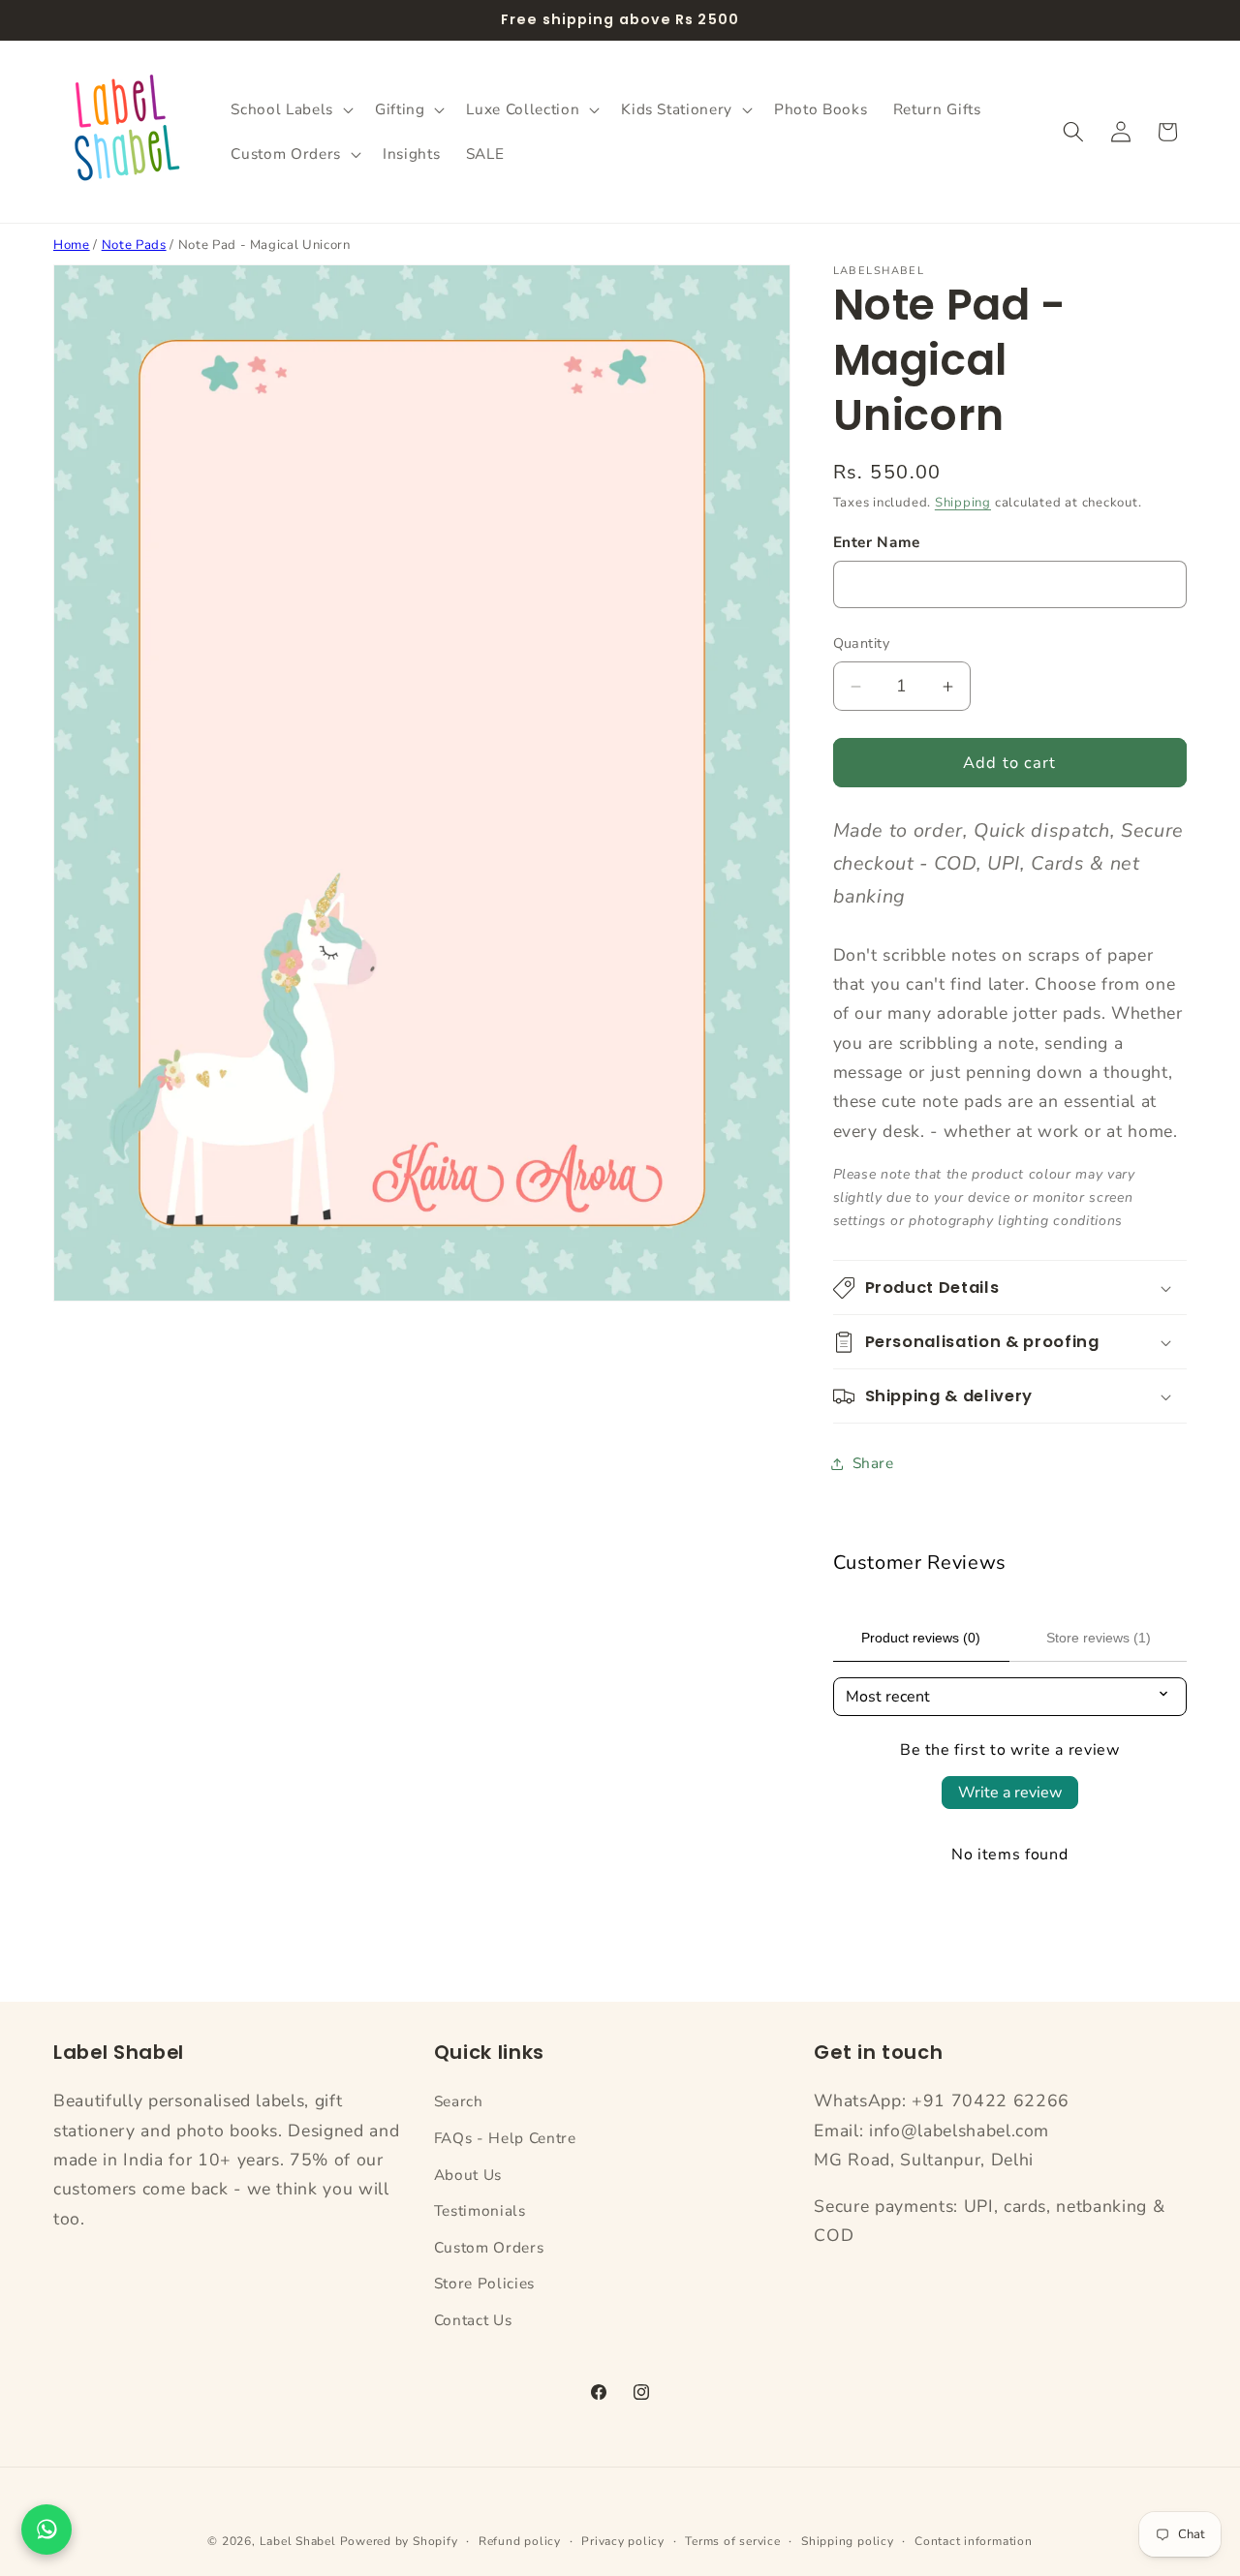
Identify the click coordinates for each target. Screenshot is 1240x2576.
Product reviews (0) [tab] (921, 1638)
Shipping (963, 504)
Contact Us (473, 2320)
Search (459, 2101)
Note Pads (134, 245)
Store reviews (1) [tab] (1099, 1638)
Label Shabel (298, 2541)
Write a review (1010, 1793)
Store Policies (484, 2284)
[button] (290, 109)
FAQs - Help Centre (505, 2138)
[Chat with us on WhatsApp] (46, 2530)
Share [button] (873, 1463)
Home (72, 245)
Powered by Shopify (399, 2541)
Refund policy (520, 2541)
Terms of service (732, 2541)
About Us (468, 2175)
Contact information (974, 2541)
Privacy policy (623, 2541)
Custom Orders (489, 2247)
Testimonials (480, 2210)
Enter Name (877, 543)
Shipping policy (848, 2541)
